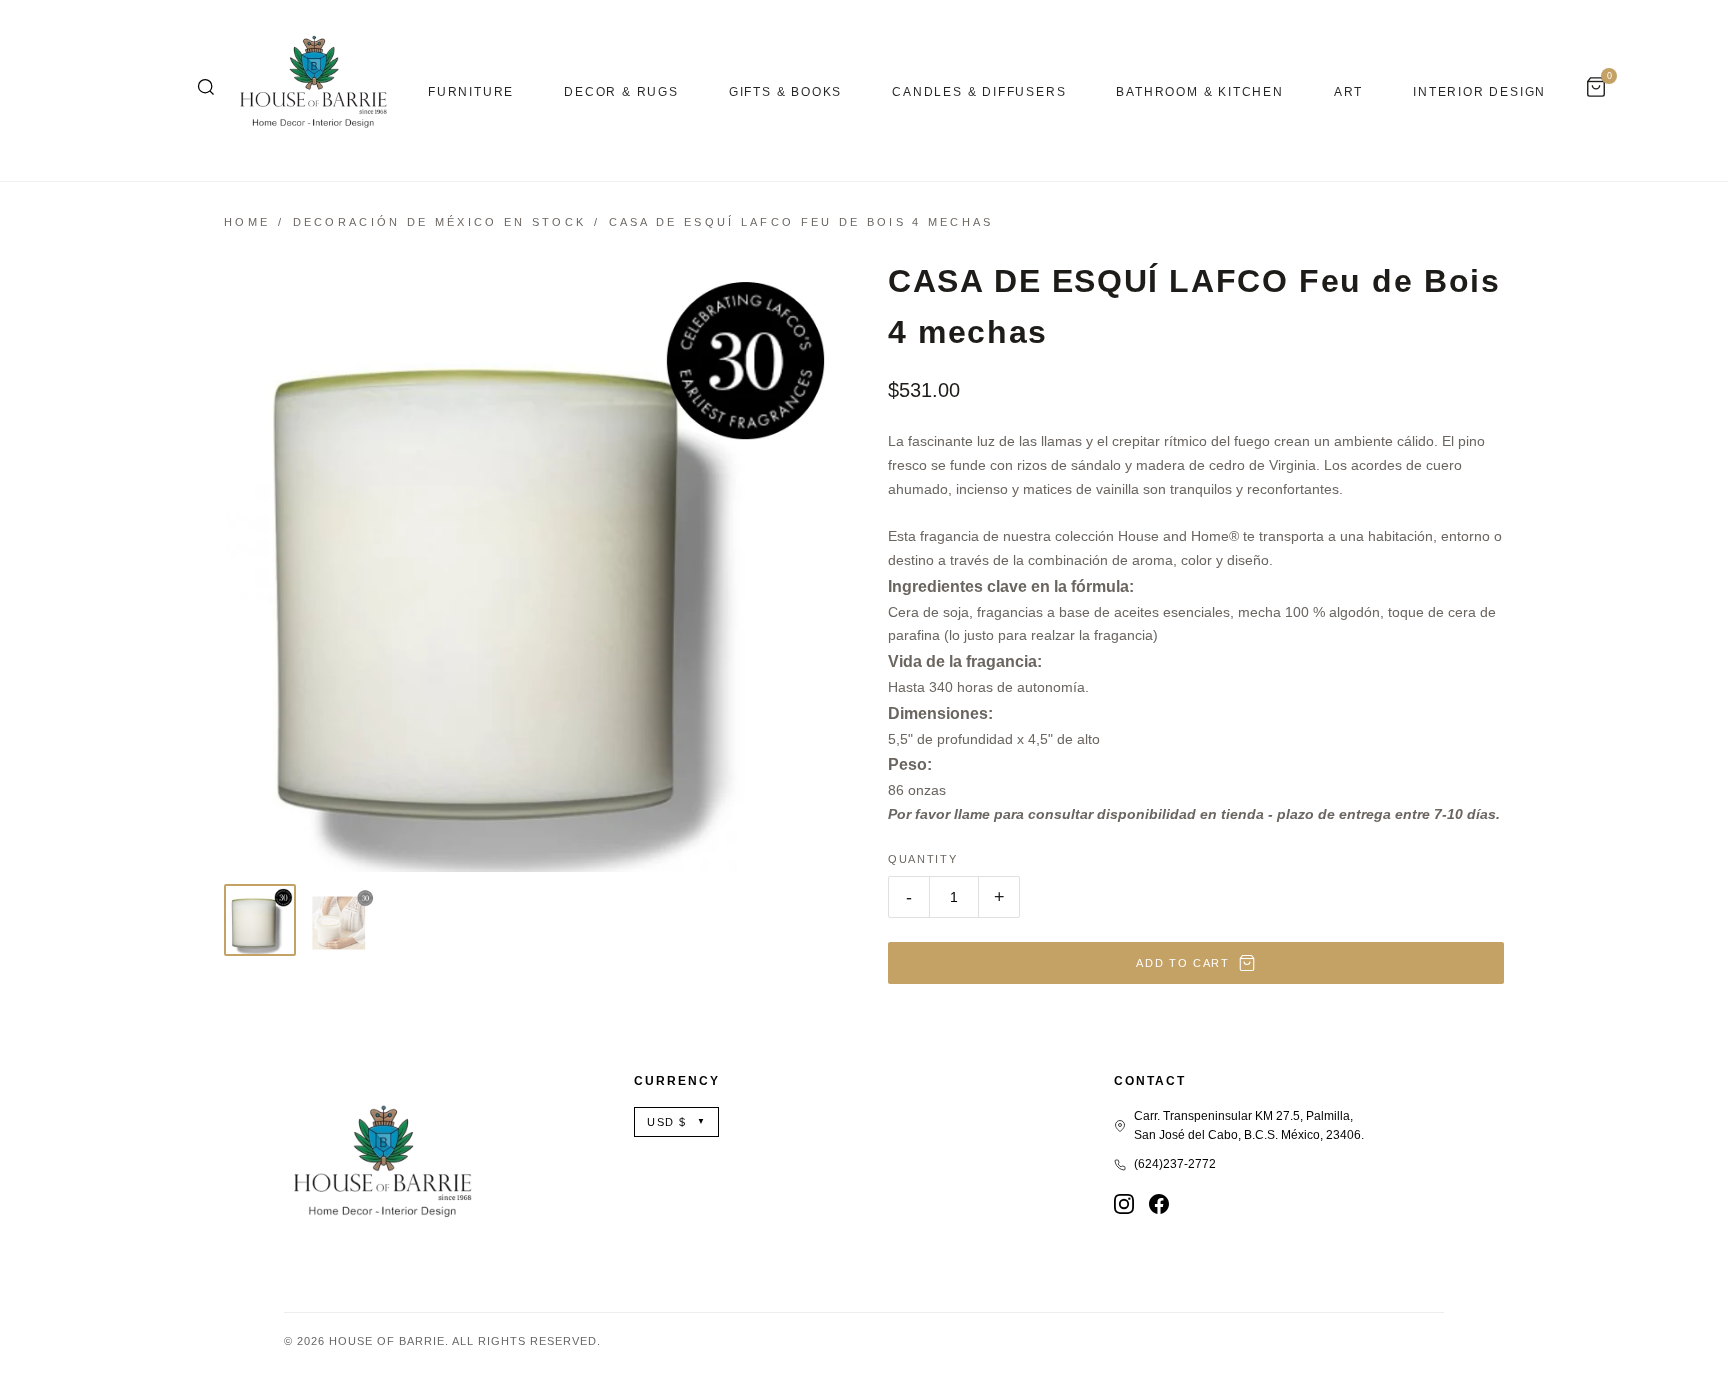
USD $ (676, 1122)
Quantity (922, 859)
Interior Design (1479, 92)
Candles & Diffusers (979, 92)
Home (247, 222)
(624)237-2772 (1175, 1164)
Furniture (471, 92)
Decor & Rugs (621, 92)
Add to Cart (1182, 963)
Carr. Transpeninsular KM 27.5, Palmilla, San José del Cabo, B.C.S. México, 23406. (1249, 1125)
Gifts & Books (785, 92)
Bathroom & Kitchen (1199, 92)
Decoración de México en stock (440, 222)
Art (1348, 92)
